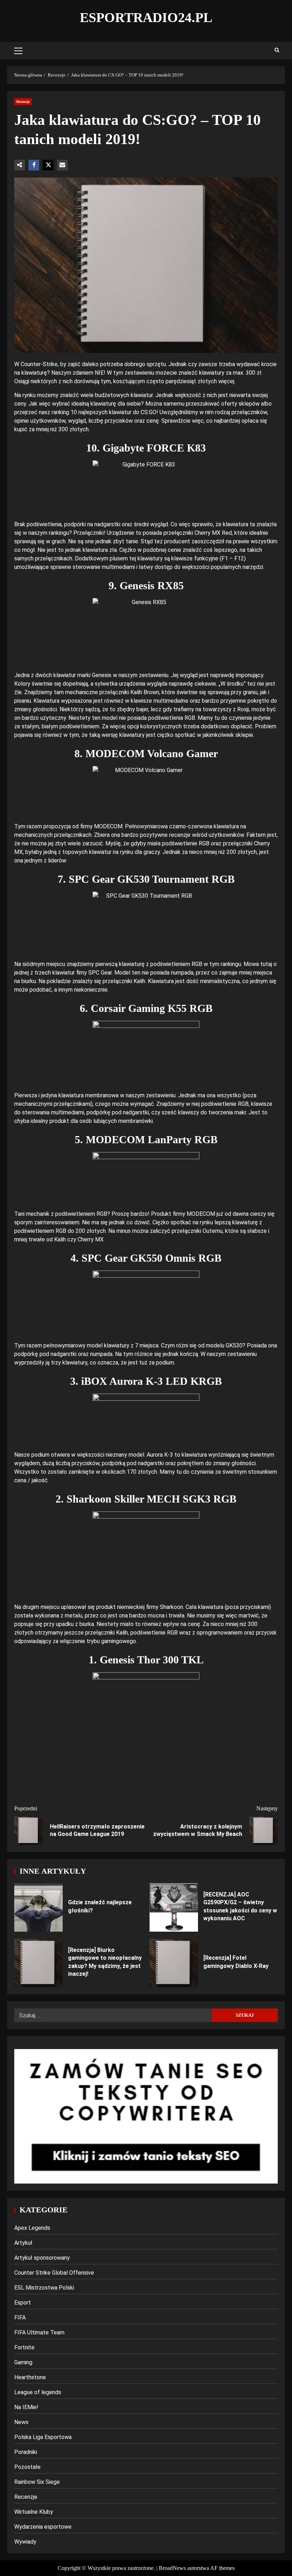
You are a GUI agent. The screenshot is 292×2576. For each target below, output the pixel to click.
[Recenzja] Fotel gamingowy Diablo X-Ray (174, 1963)
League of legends (38, 2392)
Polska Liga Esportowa (43, 2437)
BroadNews (172, 2568)
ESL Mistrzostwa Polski (44, 2288)
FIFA (20, 2318)
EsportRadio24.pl (146, 17)
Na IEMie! (26, 2407)
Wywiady (25, 2542)
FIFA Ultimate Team (39, 2332)
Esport (23, 2303)
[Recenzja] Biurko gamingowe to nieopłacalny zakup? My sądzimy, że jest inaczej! (38, 1963)
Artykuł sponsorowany (42, 2258)
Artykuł (23, 2243)
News (21, 2422)
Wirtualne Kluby (34, 2512)
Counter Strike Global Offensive (54, 2273)
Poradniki (26, 2452)
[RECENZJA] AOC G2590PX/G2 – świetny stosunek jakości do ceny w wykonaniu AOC (174, 1907)
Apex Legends (32, 2228)
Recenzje (23, 102)
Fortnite (24, 2347)
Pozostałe (27, 2467)
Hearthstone (30, 2377)
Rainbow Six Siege (37, 2482)
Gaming (23, 2362)
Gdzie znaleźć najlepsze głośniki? (38, 1907)
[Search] (277, 51)
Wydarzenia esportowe (43, 2527)
